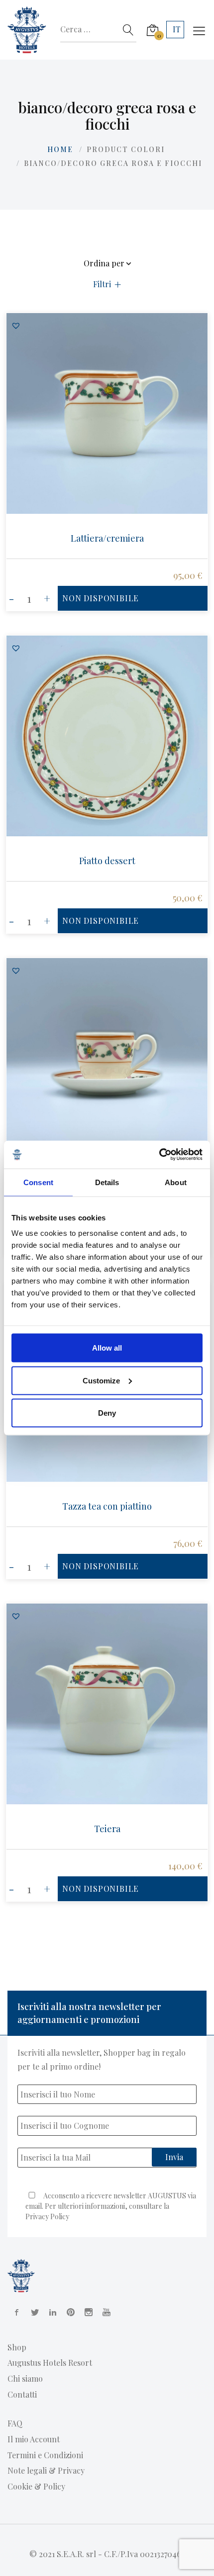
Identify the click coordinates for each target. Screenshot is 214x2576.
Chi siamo (25, 2378)
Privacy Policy (47, 2216)
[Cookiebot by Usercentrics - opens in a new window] (159, 1155)
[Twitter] (33, 2312)
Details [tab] (107, 1182)
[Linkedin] (51, 2312)
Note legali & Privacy (46, 2470)
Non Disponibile (101, 598)
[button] (16, 325)
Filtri (102, 284)
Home (60, 149)
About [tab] (176, 1182)
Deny (107, 1413)
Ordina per (104, 264)
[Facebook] (15, 2312)
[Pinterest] (69, 2312)
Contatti (22, 2394)
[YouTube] (105, 2312)
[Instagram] (87, 2312)
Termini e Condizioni (45, 2455)
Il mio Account (34, 2439)
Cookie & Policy (36, 2486)
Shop (17, 2347)
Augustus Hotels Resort (50, 2363)
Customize (101, 1380)
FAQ (15, 2423)
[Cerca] (128, 30)
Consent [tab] (38, 1182)
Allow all (107, 1348)
